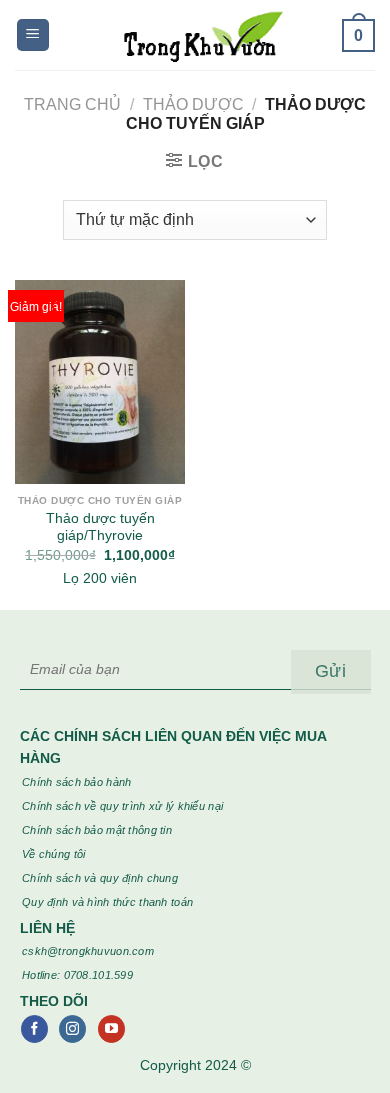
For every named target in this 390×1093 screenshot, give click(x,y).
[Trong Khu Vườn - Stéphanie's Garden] (195, 35)
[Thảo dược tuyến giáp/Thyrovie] (100, 382)
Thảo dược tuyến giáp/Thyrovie (100, 527)
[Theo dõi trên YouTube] (111, 1029)
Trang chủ (72, 104)
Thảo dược (193, 104)
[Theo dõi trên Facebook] (34, 1029)
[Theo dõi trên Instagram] (72, 1029)
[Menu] (33, 35)
